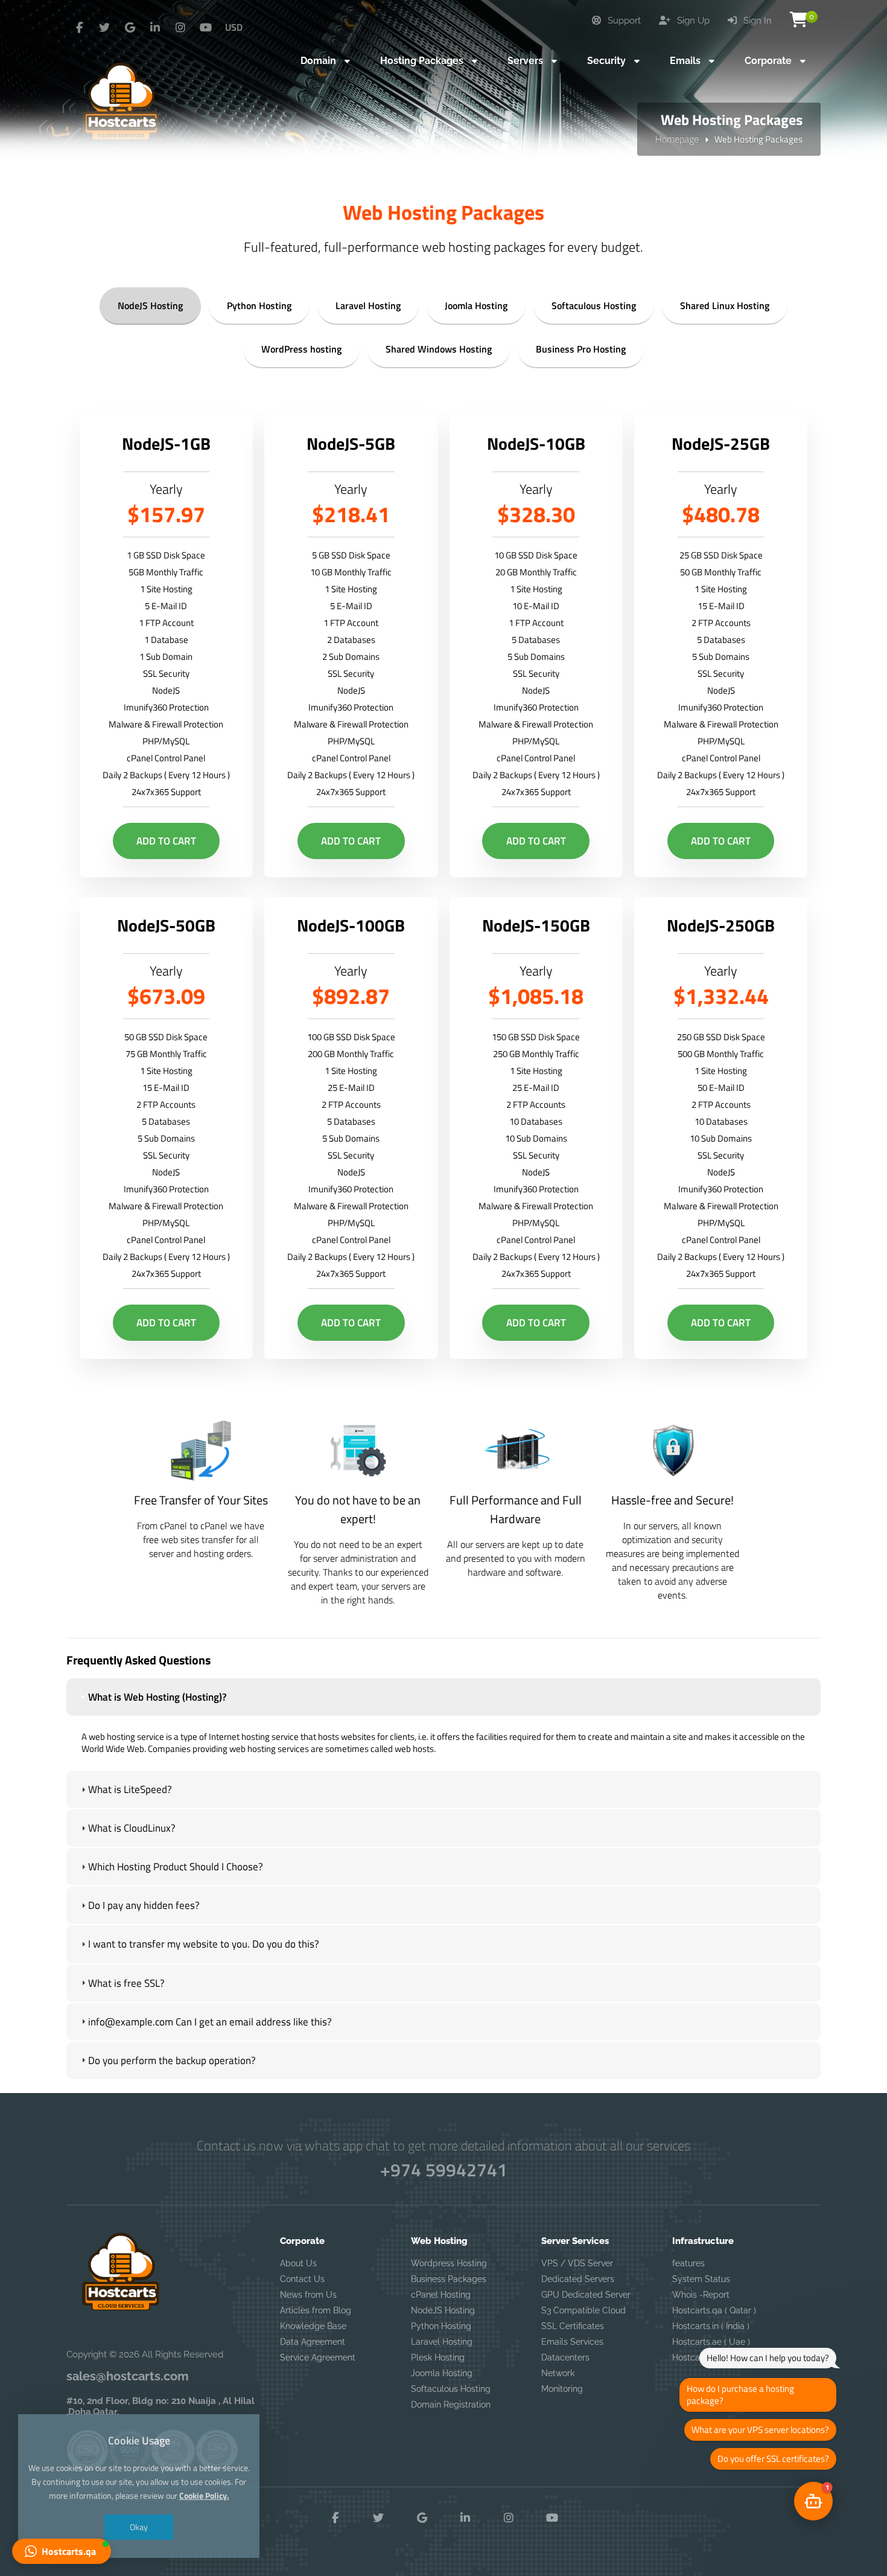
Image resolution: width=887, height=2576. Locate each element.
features (688, 2263)
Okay (139, 2527)
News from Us (308, 2295)
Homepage (677, 139)
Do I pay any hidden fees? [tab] (144, 1905)
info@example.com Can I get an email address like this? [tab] (210, 2022)
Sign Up (692, 21)
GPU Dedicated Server (586, 2295)
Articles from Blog (316, 2310)
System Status (701, 2279)
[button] (62, 2551)
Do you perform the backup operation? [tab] (172, 2060)
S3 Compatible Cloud (583, 2310)
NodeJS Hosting (150, 305)
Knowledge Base (313, 2326)
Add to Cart (166, 841)
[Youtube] (206, 28)
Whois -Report (701, 2295)
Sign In (756, 21)
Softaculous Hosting (594, 305)
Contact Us (302, 2279)
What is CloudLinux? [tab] (132, 1828)
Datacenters (565, 2357)
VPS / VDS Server (577, 2263)
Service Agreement (318, 2357)
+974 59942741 (444, 2170)
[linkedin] (155, 28)
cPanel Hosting (441, 2295)
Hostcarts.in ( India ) (711, 2326)
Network (558, 2373)
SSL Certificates (573, 2326)
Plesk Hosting (438, 2357)
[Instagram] (180, 28)
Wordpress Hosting (449, 2263)
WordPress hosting (301, 349)
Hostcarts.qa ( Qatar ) (714, 2310)
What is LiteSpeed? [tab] (130, 1789)
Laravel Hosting (368, 305)
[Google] (130, 28)
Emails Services (572, 2342)
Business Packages (449, 2279)
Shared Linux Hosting (725, 305)
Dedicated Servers (578, 2279)
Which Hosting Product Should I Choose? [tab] (176, 1867)
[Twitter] (104, 28)
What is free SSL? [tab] (126, 1983)
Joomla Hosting (476, 305)
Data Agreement (313, 2342)
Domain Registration (451, 2405)
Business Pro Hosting (581, 349)
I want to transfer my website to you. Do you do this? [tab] (204, 1944)
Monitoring (562, 2389)
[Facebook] (79, 28)
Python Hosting (259, 305)
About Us (298, 2263)
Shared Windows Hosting (439, 349)
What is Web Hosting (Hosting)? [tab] (157, 1697)
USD (234, 27)
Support (623, 21)
